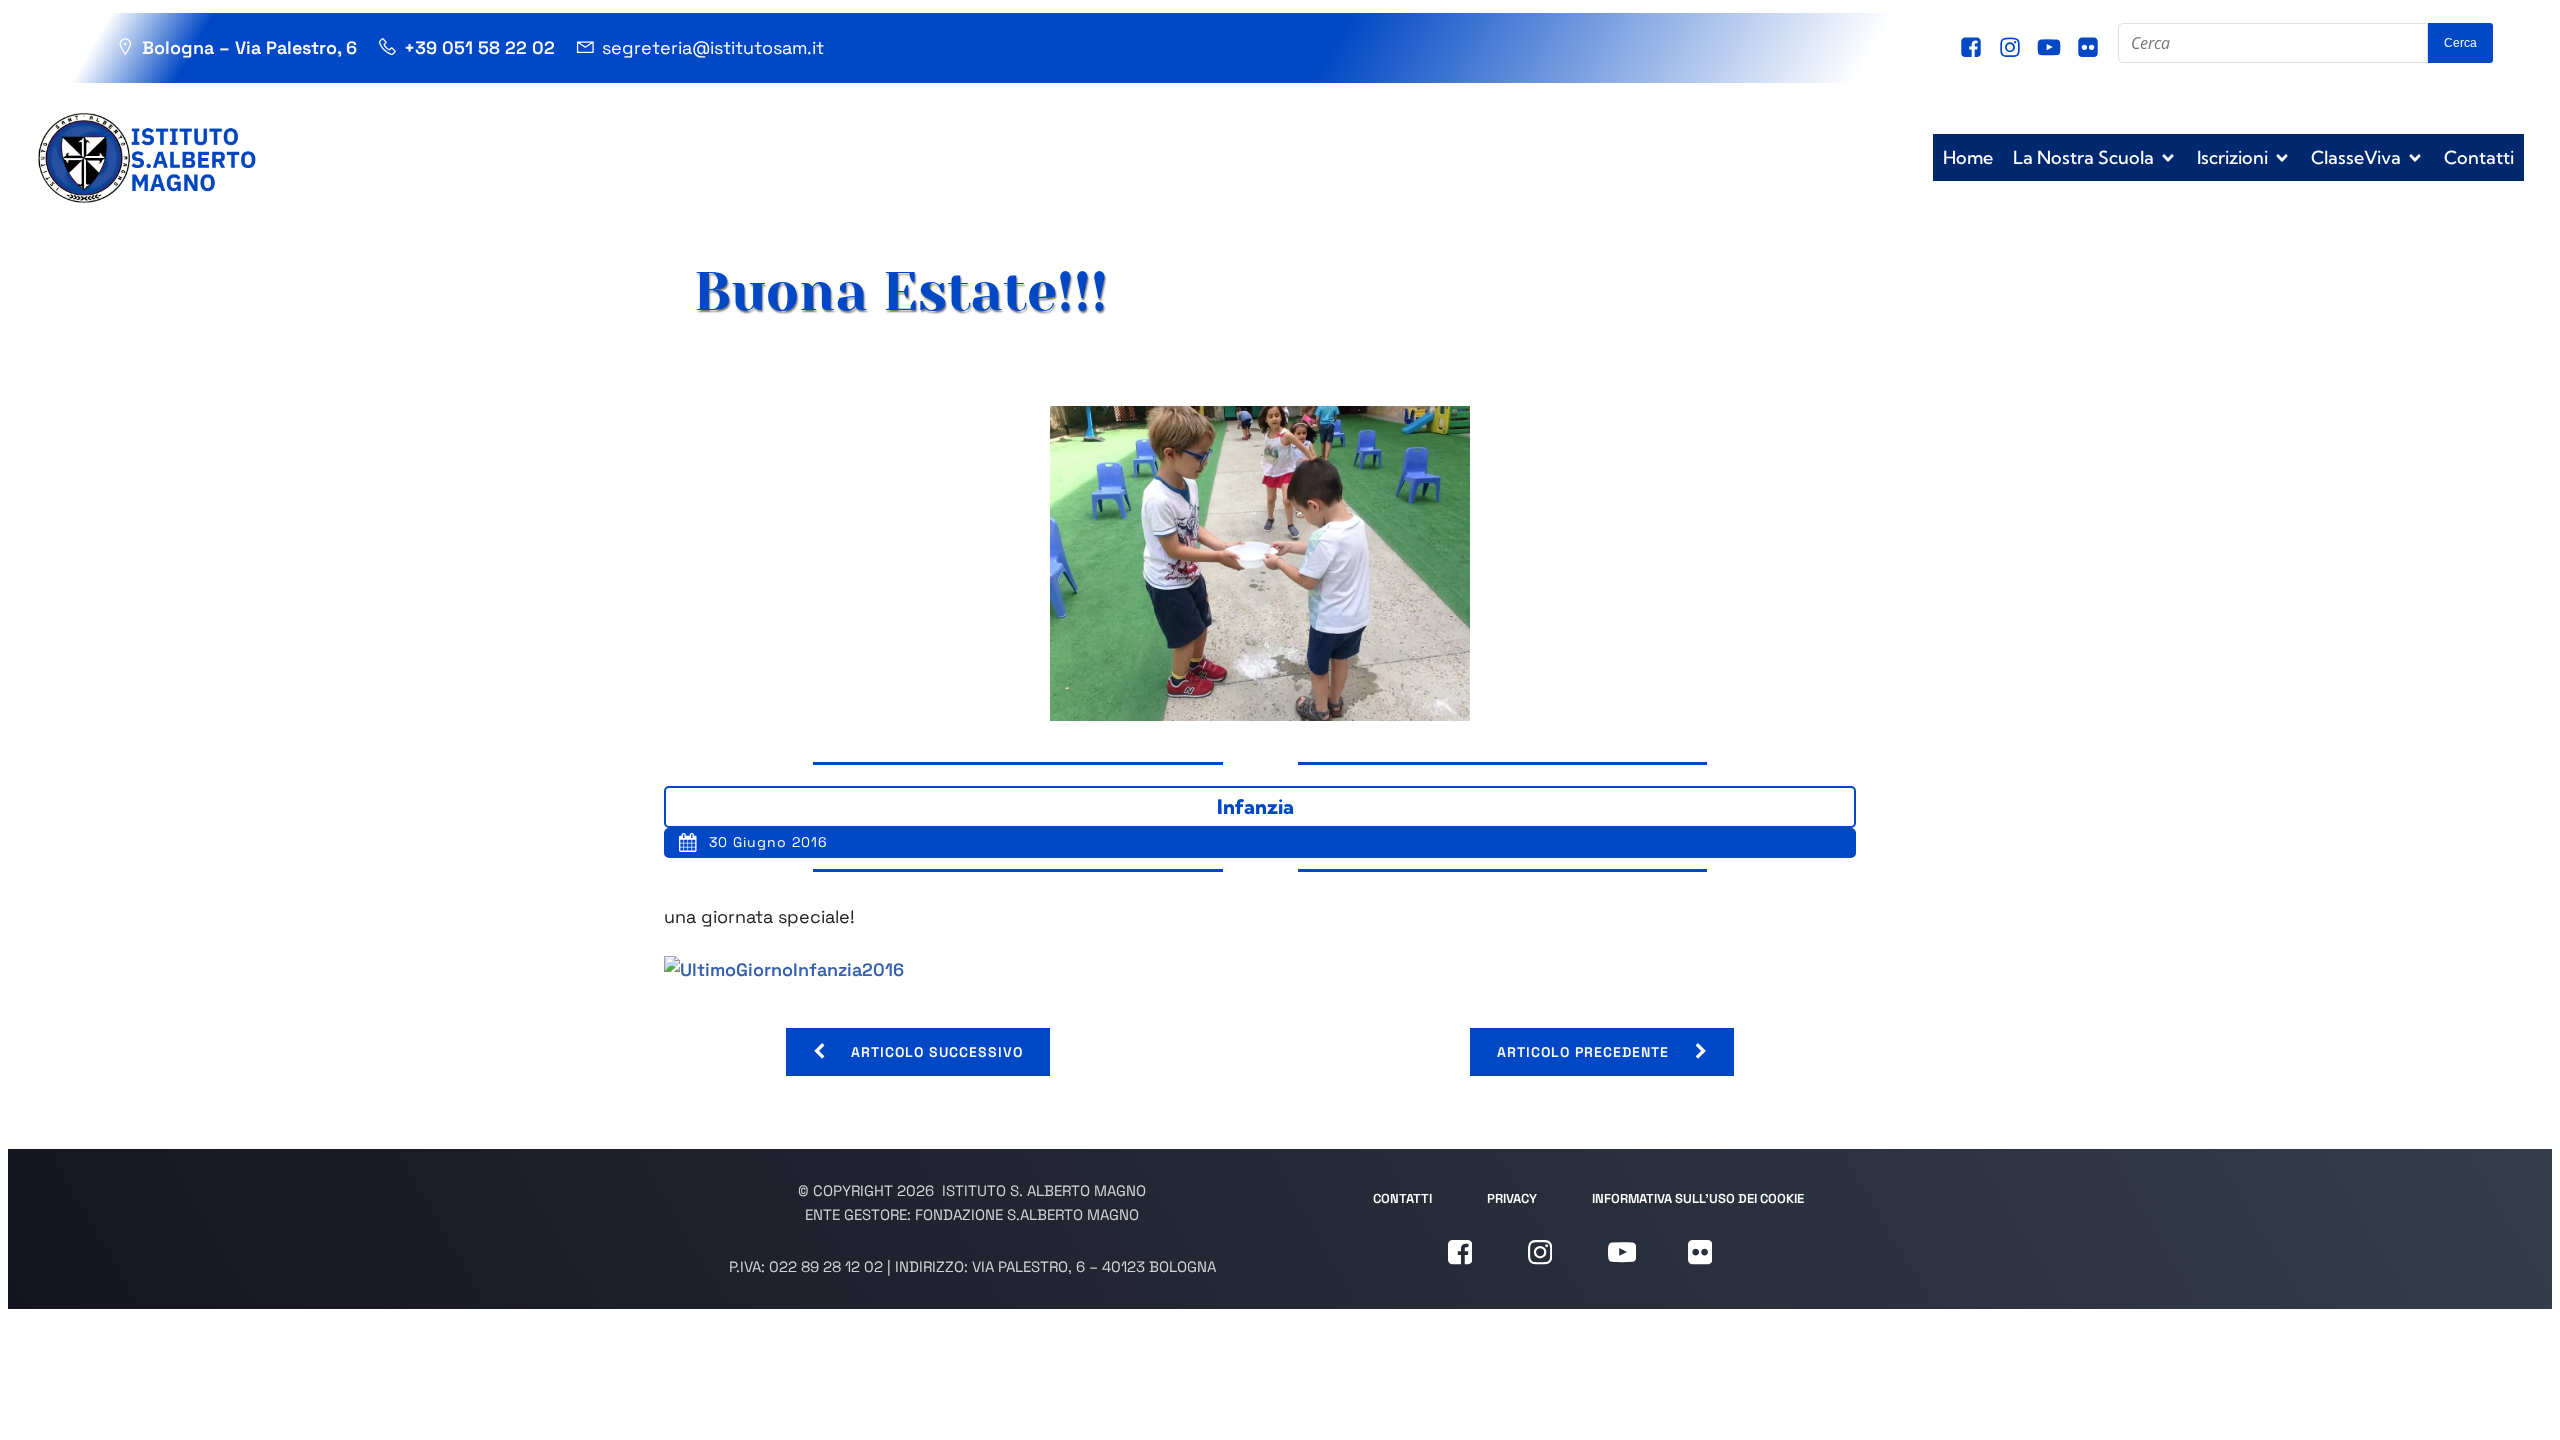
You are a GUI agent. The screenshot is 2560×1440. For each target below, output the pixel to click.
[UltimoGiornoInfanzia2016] (784, 969)
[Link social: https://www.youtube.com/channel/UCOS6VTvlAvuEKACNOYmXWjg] (2051, 48)
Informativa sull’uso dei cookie (1698, 1198)
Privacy (1512, 1198)
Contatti (2479, 157)
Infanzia (1255, 806)
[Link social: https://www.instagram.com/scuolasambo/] (2012, 48)
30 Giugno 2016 (768, 842)
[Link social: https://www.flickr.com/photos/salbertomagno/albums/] (2090, 48)
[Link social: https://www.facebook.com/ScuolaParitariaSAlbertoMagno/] (1973, 48)
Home (1968, 157)
